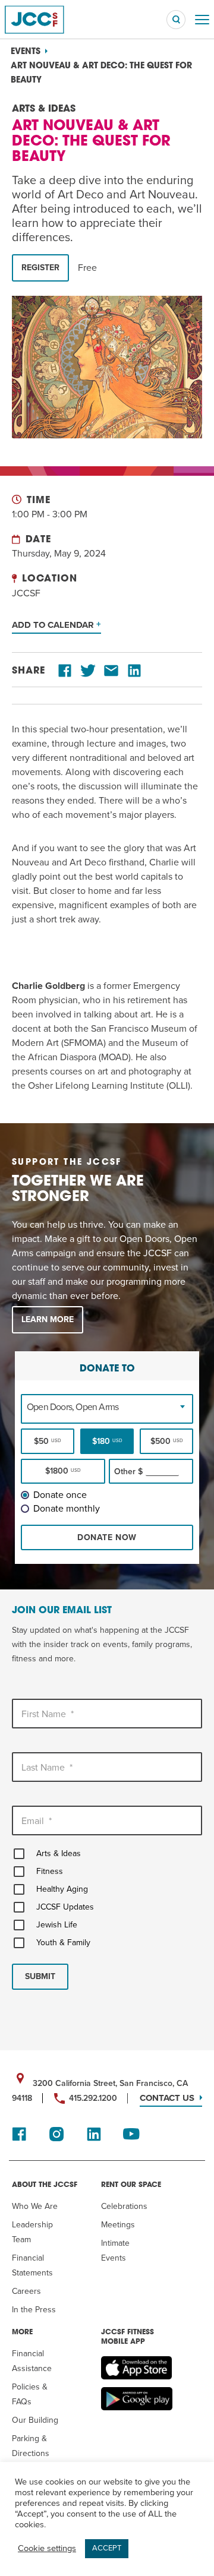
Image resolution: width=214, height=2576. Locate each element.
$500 (167, 1441)
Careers (26, 2291)
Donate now (107, 1537)
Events (26, 52)
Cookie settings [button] (47, 2548)
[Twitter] (88, 671)
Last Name (47, 1768)
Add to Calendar (54, 625)
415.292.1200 (93, 2098)
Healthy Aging (62, 1889)
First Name (48, 1714)
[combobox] (107, 1407)
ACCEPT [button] (107, 2548)
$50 (48, 1441)
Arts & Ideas (59, 1853)
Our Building (35, 2420)
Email (37, 1821)
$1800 (63, 1471)
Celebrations (124, 2206)
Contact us (167, 2098)
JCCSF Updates (65, 1907)
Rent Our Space (131, 2185)
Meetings (118, 2225)
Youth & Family (63, 1943)
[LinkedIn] (134, 671)
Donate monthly (67, 1509)
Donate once (60, 1495)
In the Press (34, 2310)
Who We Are (35, 2206)
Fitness (50, 1871)
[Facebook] (65, 671)
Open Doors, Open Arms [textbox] (73, 1407)
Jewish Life (57, 1925)
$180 (107, 1441)
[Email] (111, 671)
